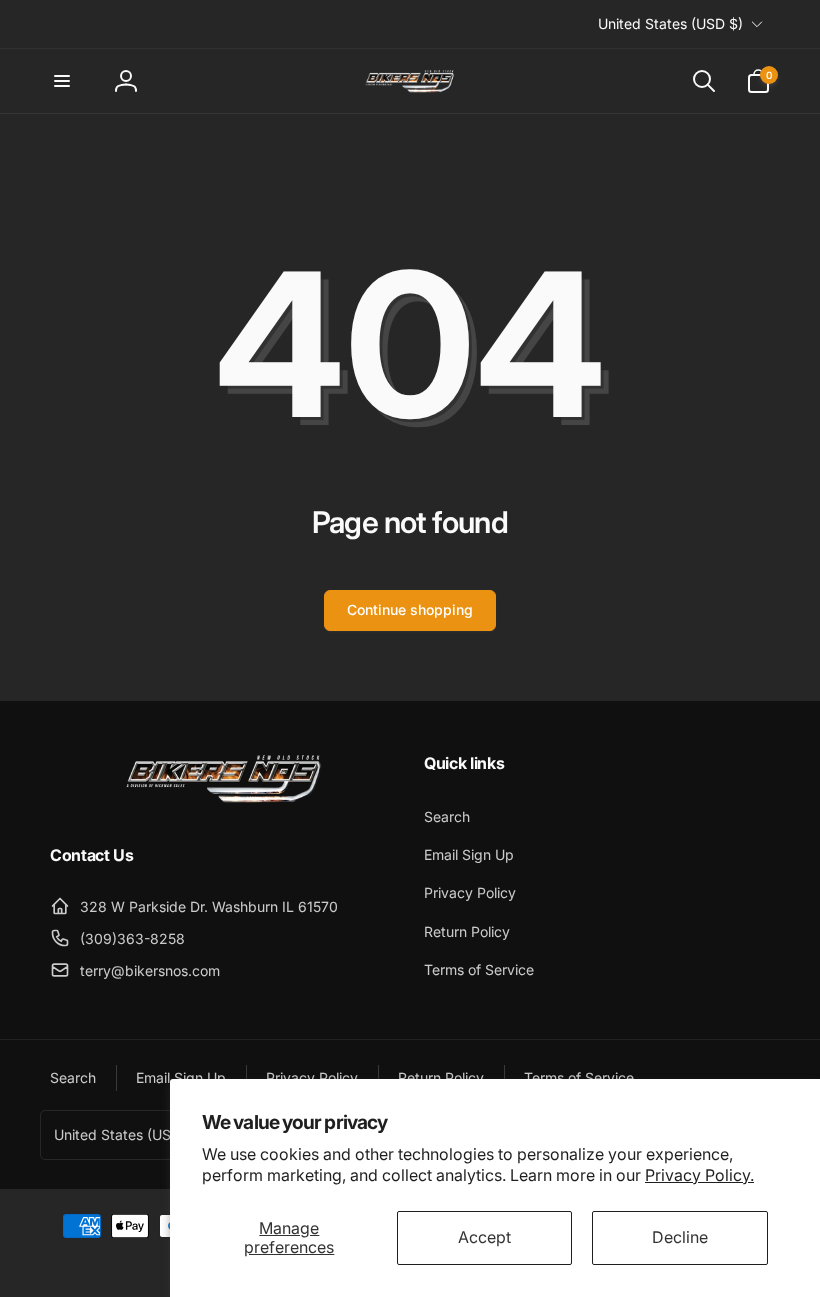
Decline (680, 1237)
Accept (484, 1237)
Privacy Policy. (699, 1175)
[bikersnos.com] (223, 801)
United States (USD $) (670, 23)
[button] (62, 81)
